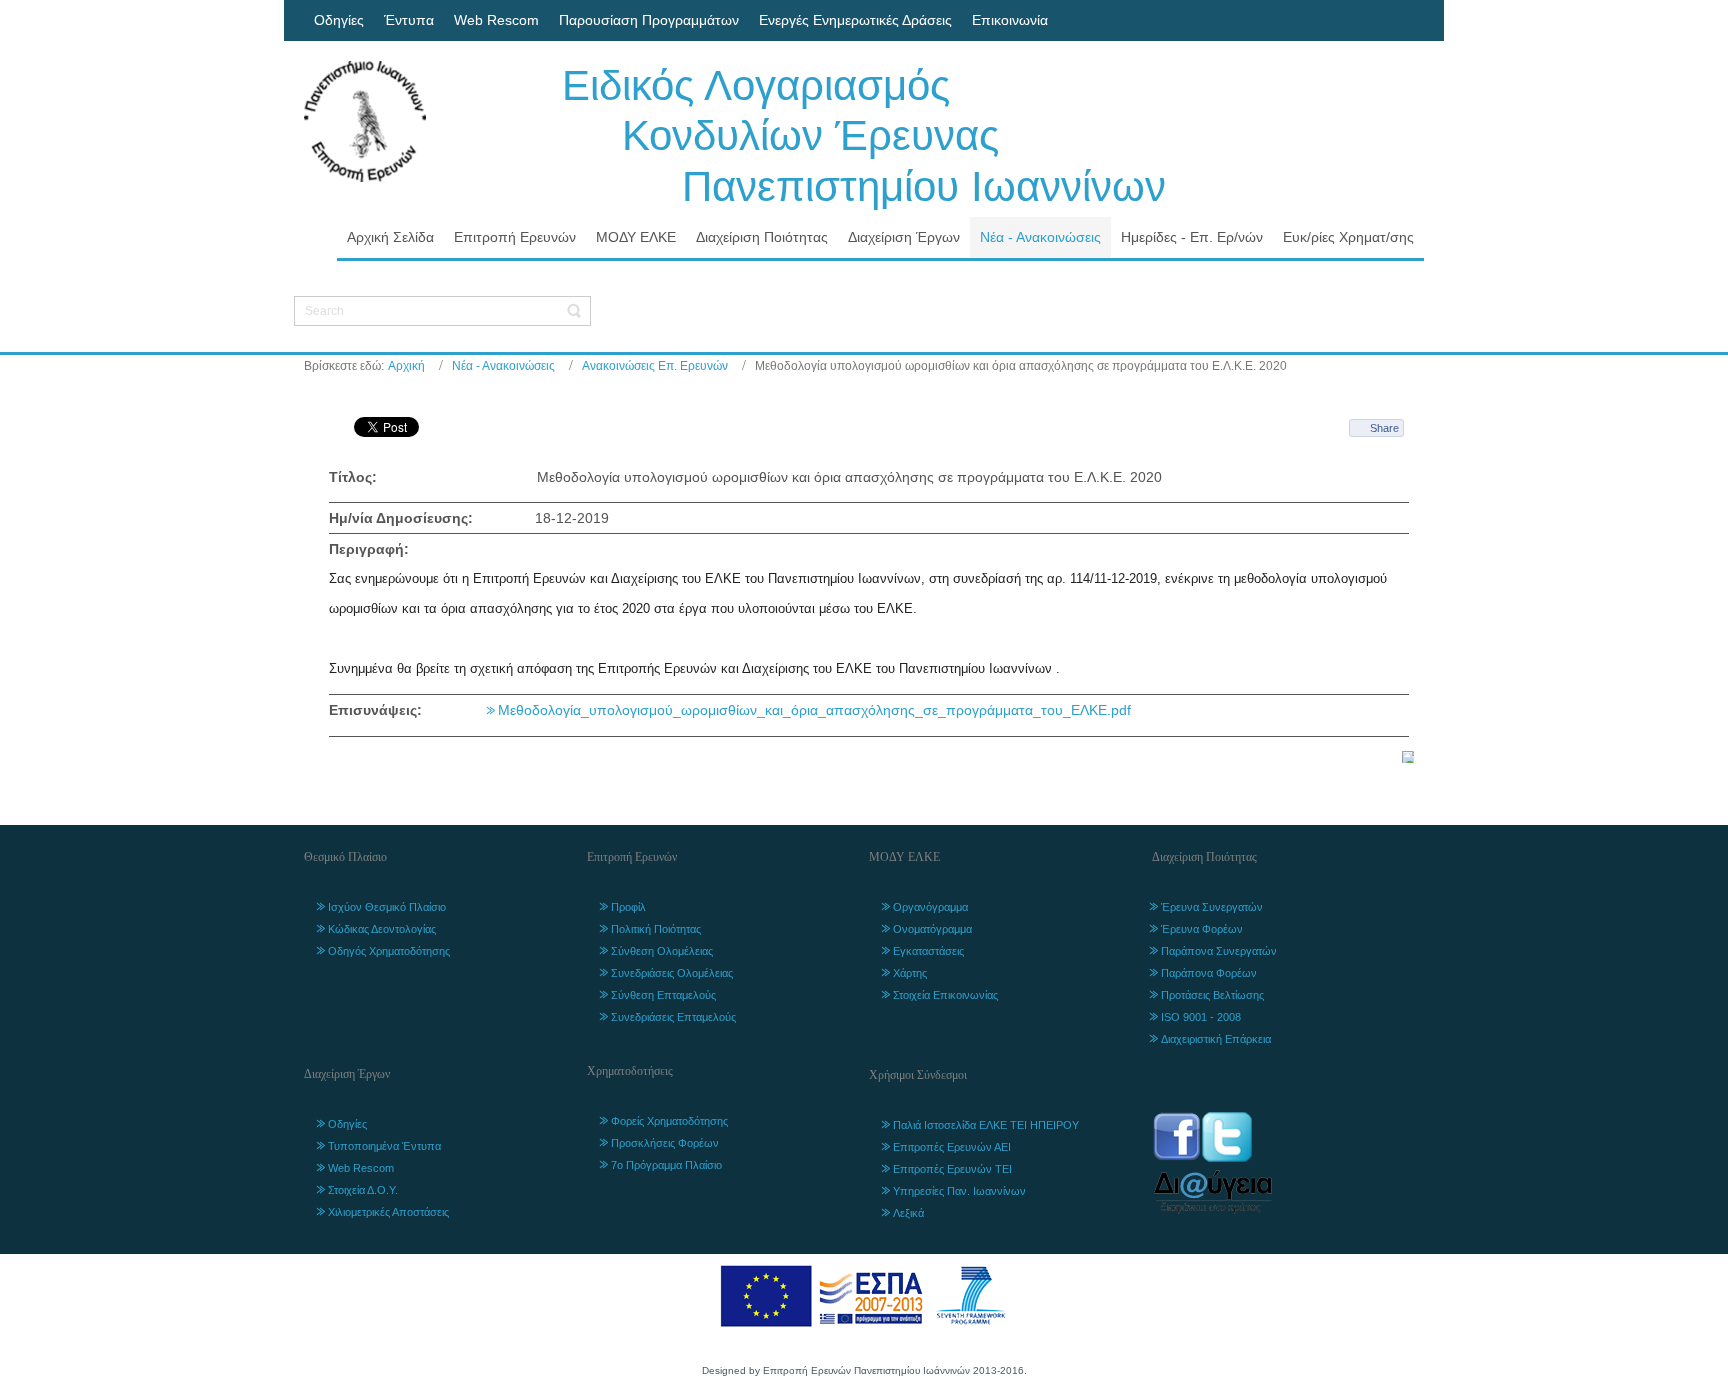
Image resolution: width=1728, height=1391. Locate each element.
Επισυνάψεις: (375, 710)
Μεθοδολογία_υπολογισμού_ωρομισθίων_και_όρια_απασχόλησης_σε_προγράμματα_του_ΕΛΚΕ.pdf (814, 710)
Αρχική (406, 366)
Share (1384, 428)
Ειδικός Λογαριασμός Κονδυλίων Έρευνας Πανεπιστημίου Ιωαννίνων (864, 136)
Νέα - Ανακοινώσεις (503, 366)
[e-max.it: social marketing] (1408, 756)
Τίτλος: (353, 477)
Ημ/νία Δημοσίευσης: (401, 518)
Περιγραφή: (369, 549)
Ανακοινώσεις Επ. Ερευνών (655, 366)
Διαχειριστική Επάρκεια (1216, 1039)
